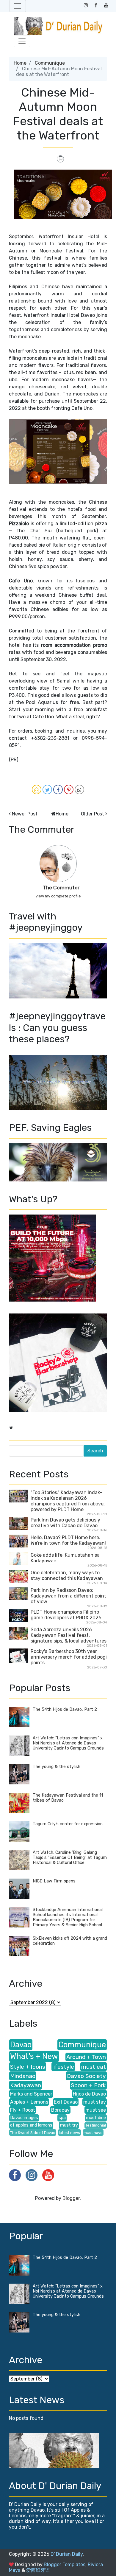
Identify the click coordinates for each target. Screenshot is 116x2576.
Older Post (93, 814)
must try (69, 2125)
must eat (94, 2067)
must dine (96, 2118)
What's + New (34, 2056)
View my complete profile (58, 896)
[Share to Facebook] (58, 790)
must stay (95, 2102)
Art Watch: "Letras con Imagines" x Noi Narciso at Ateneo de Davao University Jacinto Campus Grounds (68, 1743)
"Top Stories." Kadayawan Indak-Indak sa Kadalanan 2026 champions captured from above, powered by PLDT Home (68, 1501)
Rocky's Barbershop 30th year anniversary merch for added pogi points (69, 1657)
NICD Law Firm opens (54, 1881)
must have (93, 2133)
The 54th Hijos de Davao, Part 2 (65, 1709)
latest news (69, 2133)
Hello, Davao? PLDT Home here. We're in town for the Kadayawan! (68, 1540)
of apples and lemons (31, 2125)
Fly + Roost (23, 2110)
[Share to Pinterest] (69, 790)
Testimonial (96, 2125)
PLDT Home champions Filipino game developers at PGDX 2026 (66, 1615)
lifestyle (63, 2067)
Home (20, 63)
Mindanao (23, 2076)
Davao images (24, 2118)
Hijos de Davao (89, 2094)
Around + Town (86, 2057)
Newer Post (25, 814)
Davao (21, 2045)
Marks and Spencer (31, 2094)
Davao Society (86, 2076)
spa (62, 2118)
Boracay (60, 2110)
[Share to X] (47, 790)
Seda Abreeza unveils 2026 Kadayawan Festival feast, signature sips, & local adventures (69, 1635)
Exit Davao (66, 2102)
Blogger (71, 2198)
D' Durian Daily (67, 2554)
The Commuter (61, 888)
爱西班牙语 (38, 2570)
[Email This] (37, 790)
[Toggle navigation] (18, 6)
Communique (50, 63)
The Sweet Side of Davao (33, 2133)
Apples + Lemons (29, 2102)
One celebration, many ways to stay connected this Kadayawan (67, 1575)
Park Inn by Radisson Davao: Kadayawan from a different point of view (68, 1596)
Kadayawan (26, 2085)
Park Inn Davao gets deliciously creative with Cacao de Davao (65, 1523)
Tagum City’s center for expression (68, 1824)
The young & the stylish (57, 1767)
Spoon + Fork (88, 2085)
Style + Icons (28, 2067)
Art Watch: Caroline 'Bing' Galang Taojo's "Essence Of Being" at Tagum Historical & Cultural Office (70, 1858)
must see (96, 2110)
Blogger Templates (65, 2565)
